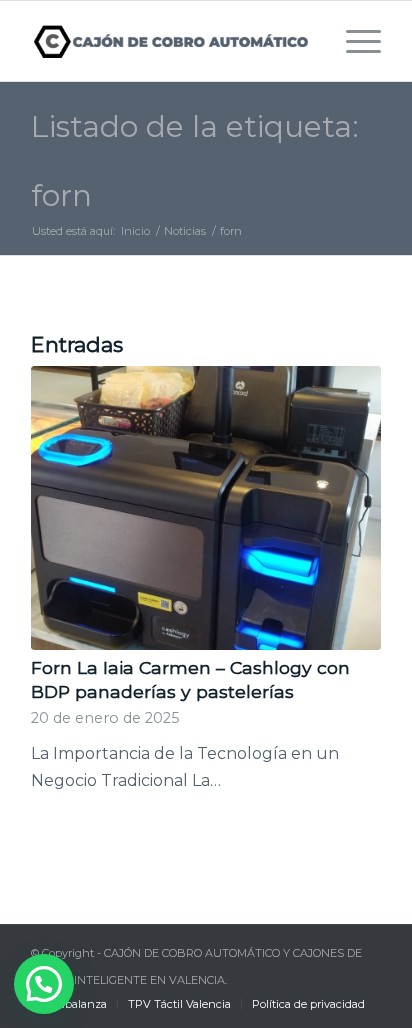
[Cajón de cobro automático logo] (171, 41)
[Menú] (353, 41)
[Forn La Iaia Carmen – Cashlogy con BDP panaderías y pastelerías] (206, 507)
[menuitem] (353, 41)
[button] (44, 984)
